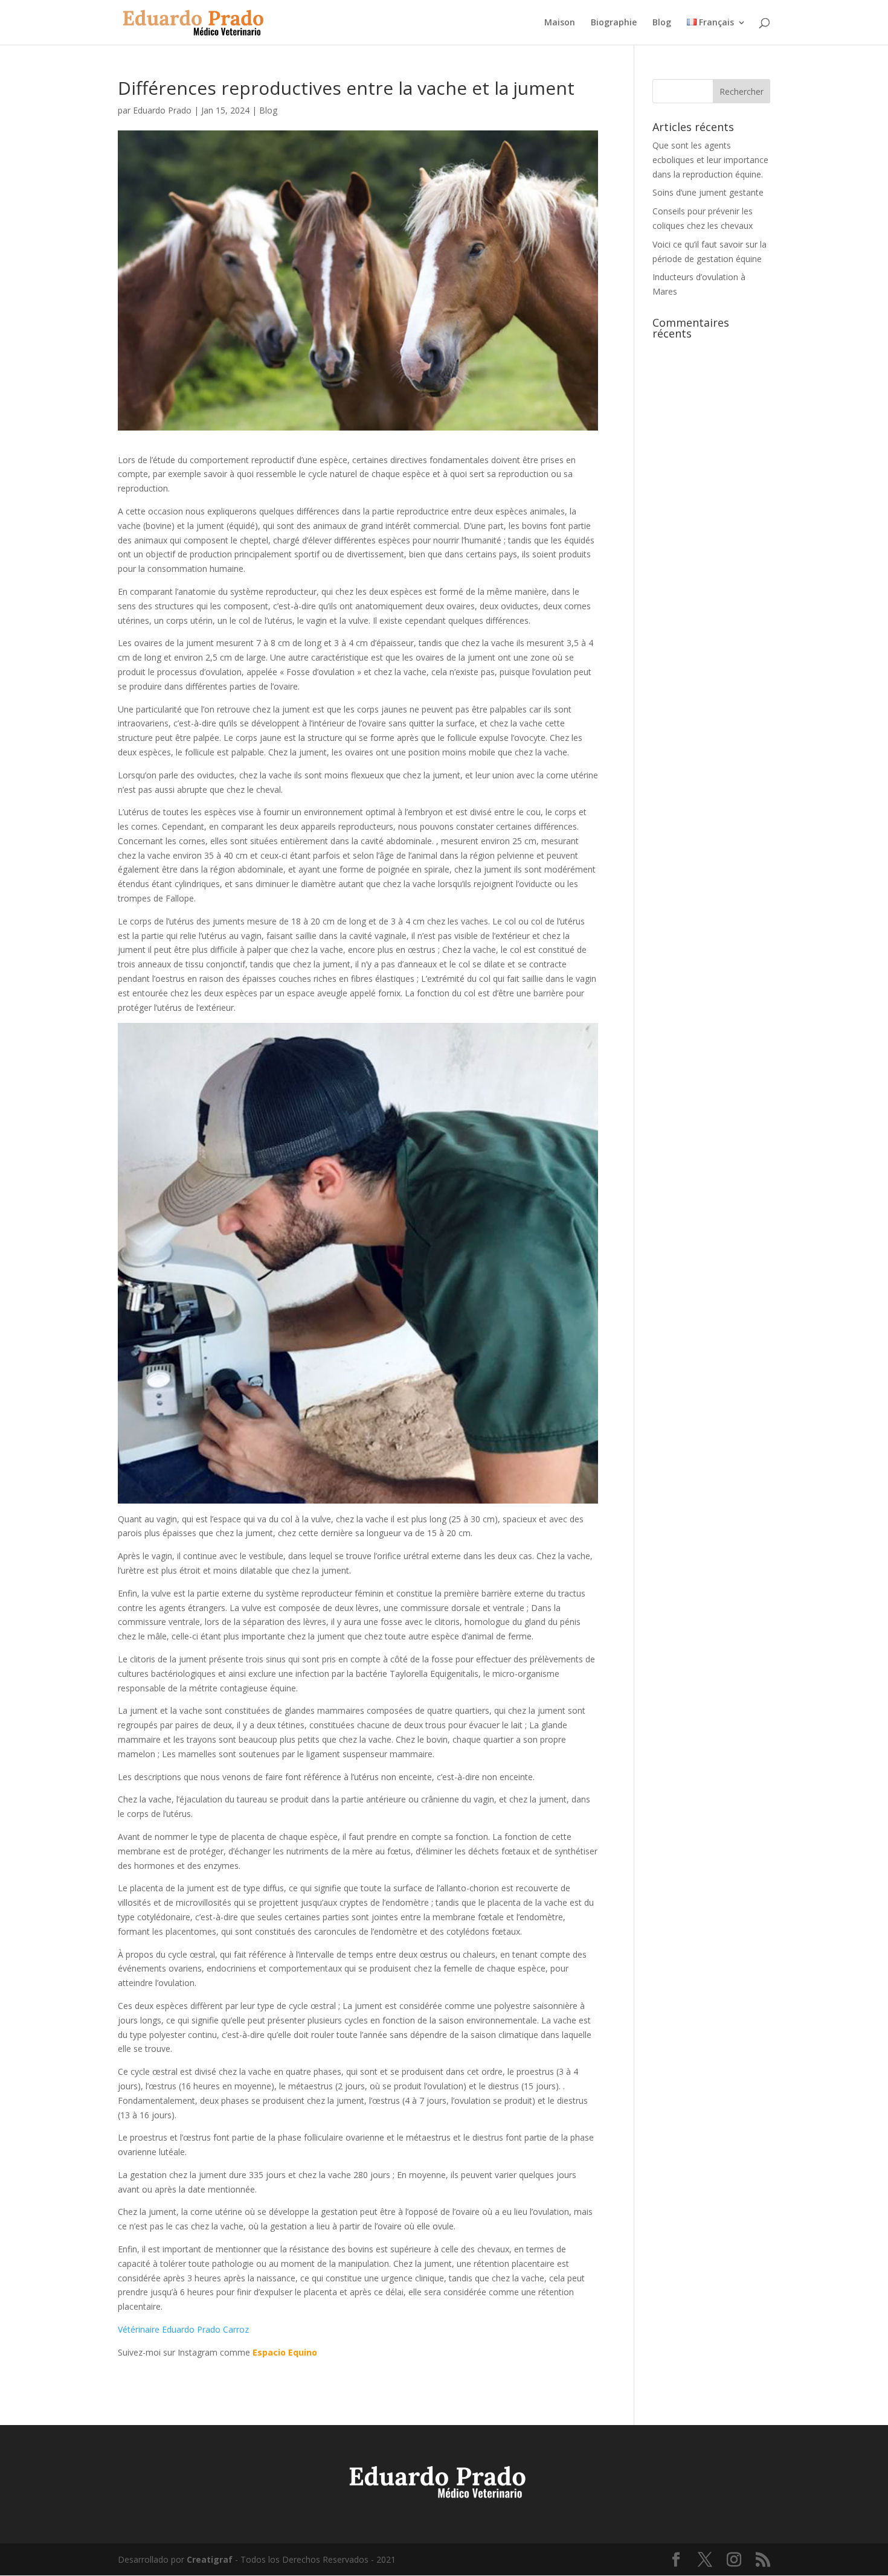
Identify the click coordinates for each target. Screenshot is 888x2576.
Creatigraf (210, 2559)
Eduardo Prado (162, 110)
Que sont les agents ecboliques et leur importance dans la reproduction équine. (710, 160)
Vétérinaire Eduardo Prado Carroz (183, 2329)
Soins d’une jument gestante (708, 192)
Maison (560, 23)
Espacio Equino (285, 2352)
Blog (662, 23)
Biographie (614, 23)
